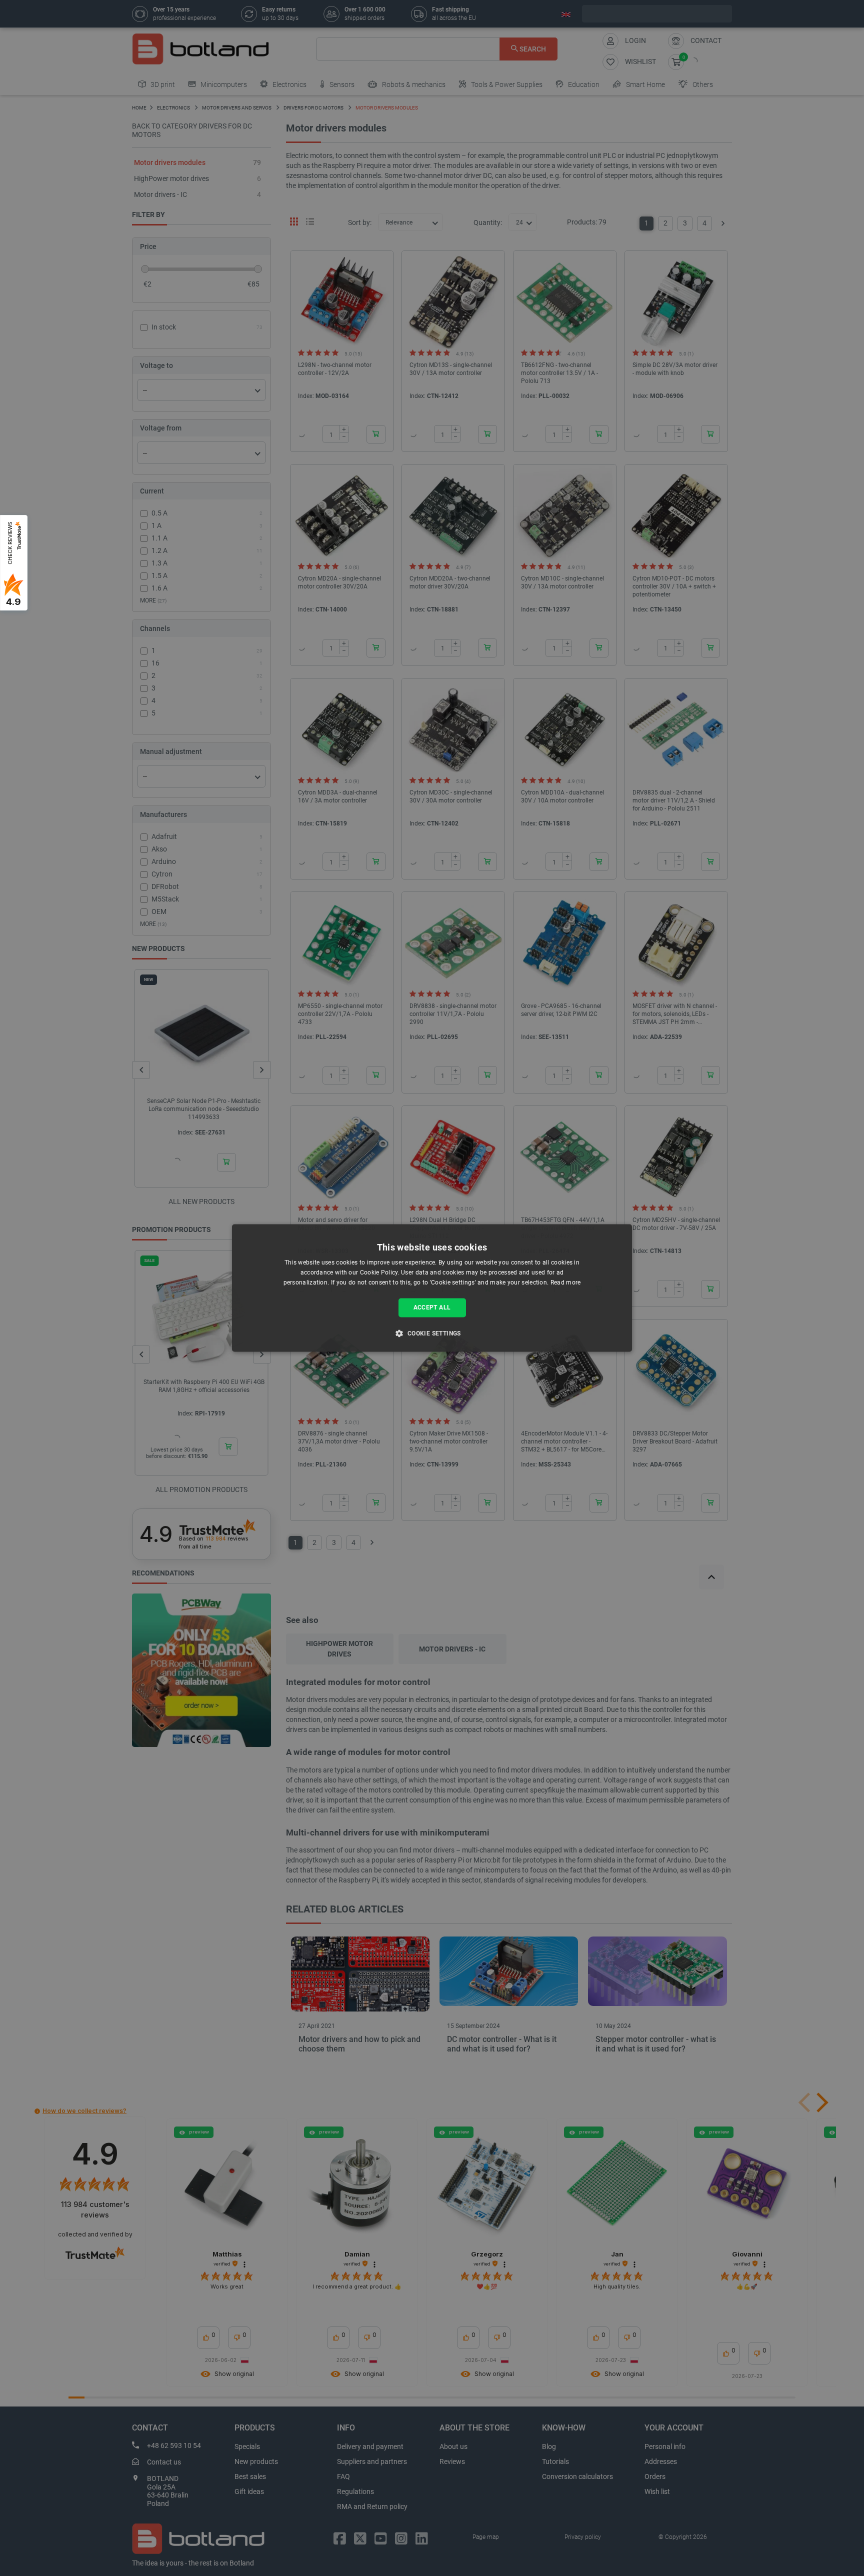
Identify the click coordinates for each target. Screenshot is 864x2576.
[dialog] (432, 1288)
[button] (432, 1333)
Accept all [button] (432, 1307)
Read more (566, 1282)
